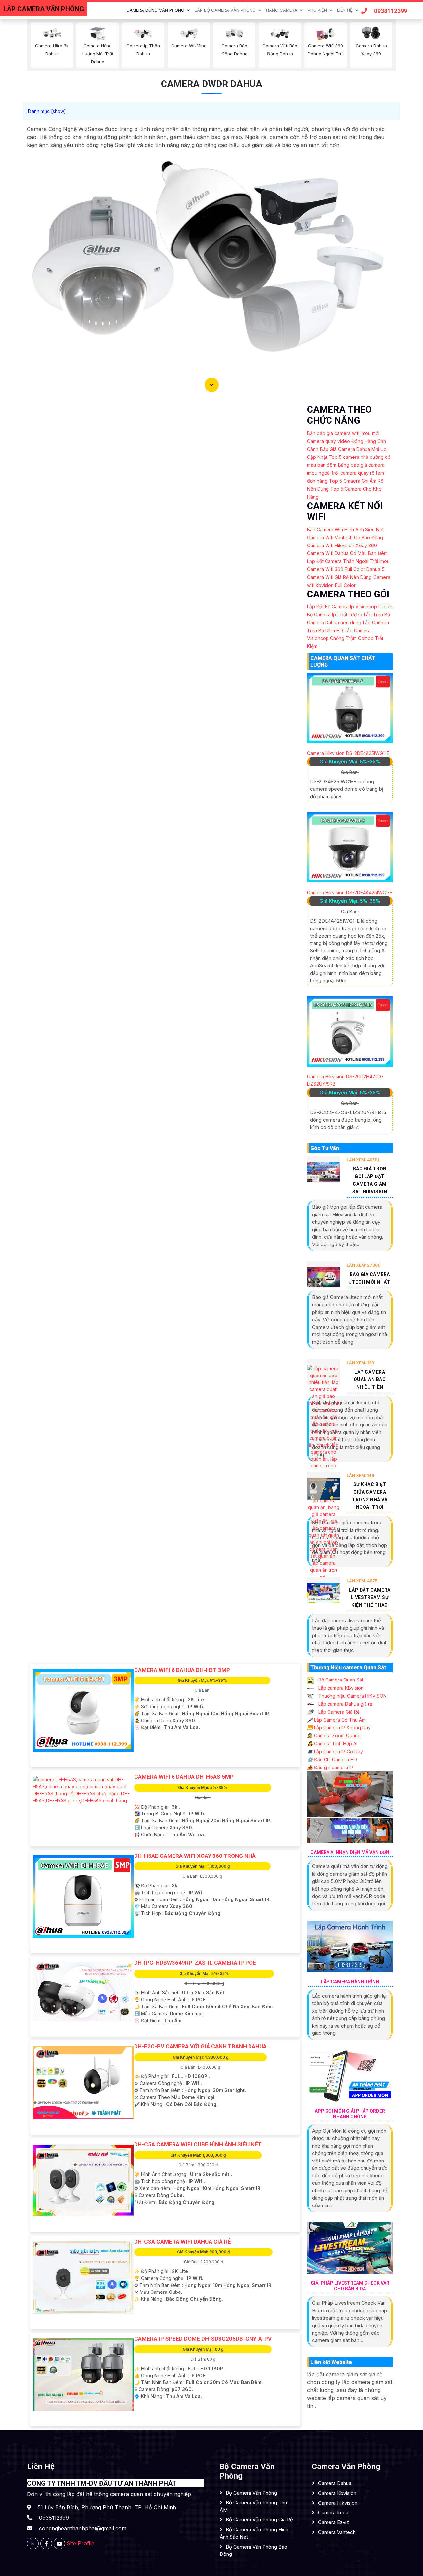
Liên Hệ (345, 10)
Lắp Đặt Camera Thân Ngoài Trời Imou (348, 561)
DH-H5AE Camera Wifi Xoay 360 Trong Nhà (195, 1856)
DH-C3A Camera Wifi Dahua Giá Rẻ (183, 2242)
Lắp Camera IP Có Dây (335, 1751)
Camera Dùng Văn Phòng (155, 10)
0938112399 (391, 11)
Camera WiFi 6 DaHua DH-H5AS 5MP (184, 1777)
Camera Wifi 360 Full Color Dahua (344, 569)
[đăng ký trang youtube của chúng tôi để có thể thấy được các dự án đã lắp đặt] (59, 2543)
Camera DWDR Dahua (212, 84)
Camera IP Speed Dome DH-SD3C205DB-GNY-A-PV (203, 2339)
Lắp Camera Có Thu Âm (336, 1720)
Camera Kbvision (337, 2493)
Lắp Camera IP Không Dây (339, 1728)
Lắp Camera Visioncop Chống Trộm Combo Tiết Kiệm (345, 638)
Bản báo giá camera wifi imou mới (343, 433)
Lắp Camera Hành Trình (350, 1982)
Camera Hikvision (338, 2503)
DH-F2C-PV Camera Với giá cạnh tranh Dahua (200, 2046)
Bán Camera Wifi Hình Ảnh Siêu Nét (345, 529)
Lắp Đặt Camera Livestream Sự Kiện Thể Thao (370, 1597)
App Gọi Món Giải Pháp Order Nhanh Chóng (350, 2114)
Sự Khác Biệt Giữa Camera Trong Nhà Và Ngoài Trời (370, 1496)
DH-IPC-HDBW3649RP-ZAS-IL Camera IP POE (195, 1963)
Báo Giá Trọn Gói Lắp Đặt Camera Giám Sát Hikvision (370, 1180)
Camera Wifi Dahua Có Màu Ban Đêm (347, 553)
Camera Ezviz (333, 2522)
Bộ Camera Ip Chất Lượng (335, 614)
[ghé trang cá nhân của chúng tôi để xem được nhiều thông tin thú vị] (46, 2543)
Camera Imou (333, 2513)
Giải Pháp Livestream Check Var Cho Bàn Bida (350, 2286)
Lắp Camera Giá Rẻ (338, 1712)
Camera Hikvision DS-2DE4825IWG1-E (348, 753)
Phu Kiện (317, 10)
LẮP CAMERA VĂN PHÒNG (44, 9)
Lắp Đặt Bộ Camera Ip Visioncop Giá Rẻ (350, 607)
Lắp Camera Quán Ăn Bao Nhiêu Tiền (370, 1379)
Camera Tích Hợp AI (332, 1744)
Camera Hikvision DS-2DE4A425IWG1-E (350, 892)
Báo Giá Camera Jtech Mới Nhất (370, 1278)
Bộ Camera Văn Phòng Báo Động (253, 2551)
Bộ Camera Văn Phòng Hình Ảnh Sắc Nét (254, 2533)
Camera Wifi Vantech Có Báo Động (345, 537)
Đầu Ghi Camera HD (332, 1759)
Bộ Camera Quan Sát (340, 1680)
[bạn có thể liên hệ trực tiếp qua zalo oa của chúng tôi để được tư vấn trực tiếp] (33, 2543)
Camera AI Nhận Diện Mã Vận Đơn (350, 1852)
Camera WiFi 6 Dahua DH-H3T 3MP (182, 1670)
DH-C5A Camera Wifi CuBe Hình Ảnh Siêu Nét (198, 2144)
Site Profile (80, 2543)
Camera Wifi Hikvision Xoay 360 (342, 545)
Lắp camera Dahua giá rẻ (345, 1704)
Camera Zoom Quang (334, 1736)
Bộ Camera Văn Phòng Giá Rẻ (259, 2520)
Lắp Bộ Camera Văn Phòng (225, 10)
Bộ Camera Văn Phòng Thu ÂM (253, 2506)
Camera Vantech (337, 2532)
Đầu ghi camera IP (330, 1767)
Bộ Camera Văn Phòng (251, 2493)
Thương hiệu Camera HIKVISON (352, 1696)
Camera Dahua (335, 2483)
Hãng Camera (282, 10)
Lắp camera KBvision (340, 1688)
